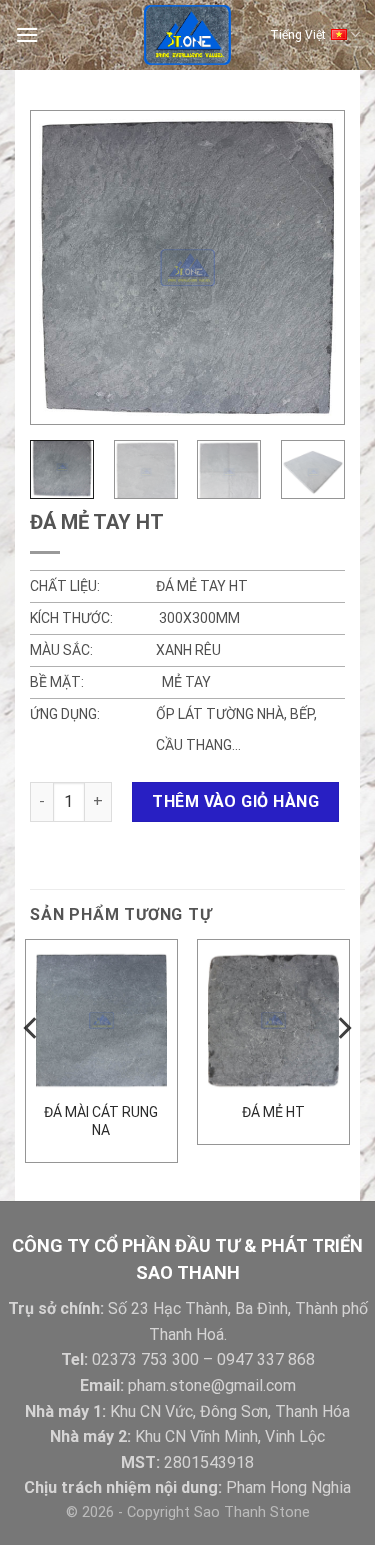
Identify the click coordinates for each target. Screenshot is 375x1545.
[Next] (313, 267)
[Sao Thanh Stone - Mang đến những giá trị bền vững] (188, 35)
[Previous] (62, 267)
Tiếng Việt (298, 35)
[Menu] (27, 34)
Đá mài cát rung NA (101, 1121)
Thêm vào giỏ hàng (235, 801)
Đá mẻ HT (273, 1112)
